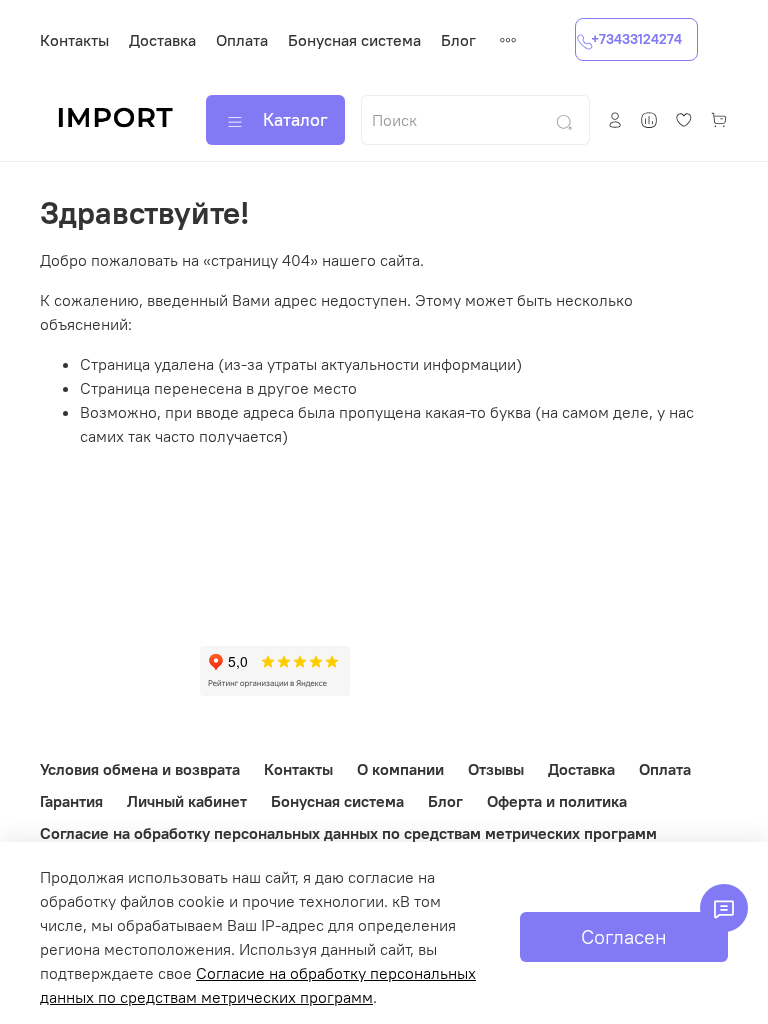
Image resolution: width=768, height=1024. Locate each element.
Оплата (242, 40)
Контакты (74, 40)
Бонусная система (354, 40)
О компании (400, 769)
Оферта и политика (557, 801)
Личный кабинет (187, 801)
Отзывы (496, 769)
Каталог (295, 119)
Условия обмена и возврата (140, 769)
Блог (458, 40)
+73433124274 (636, 39)
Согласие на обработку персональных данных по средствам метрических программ (348, 833)
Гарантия (71, 801)
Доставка (162, 40)
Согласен (624, 936)
